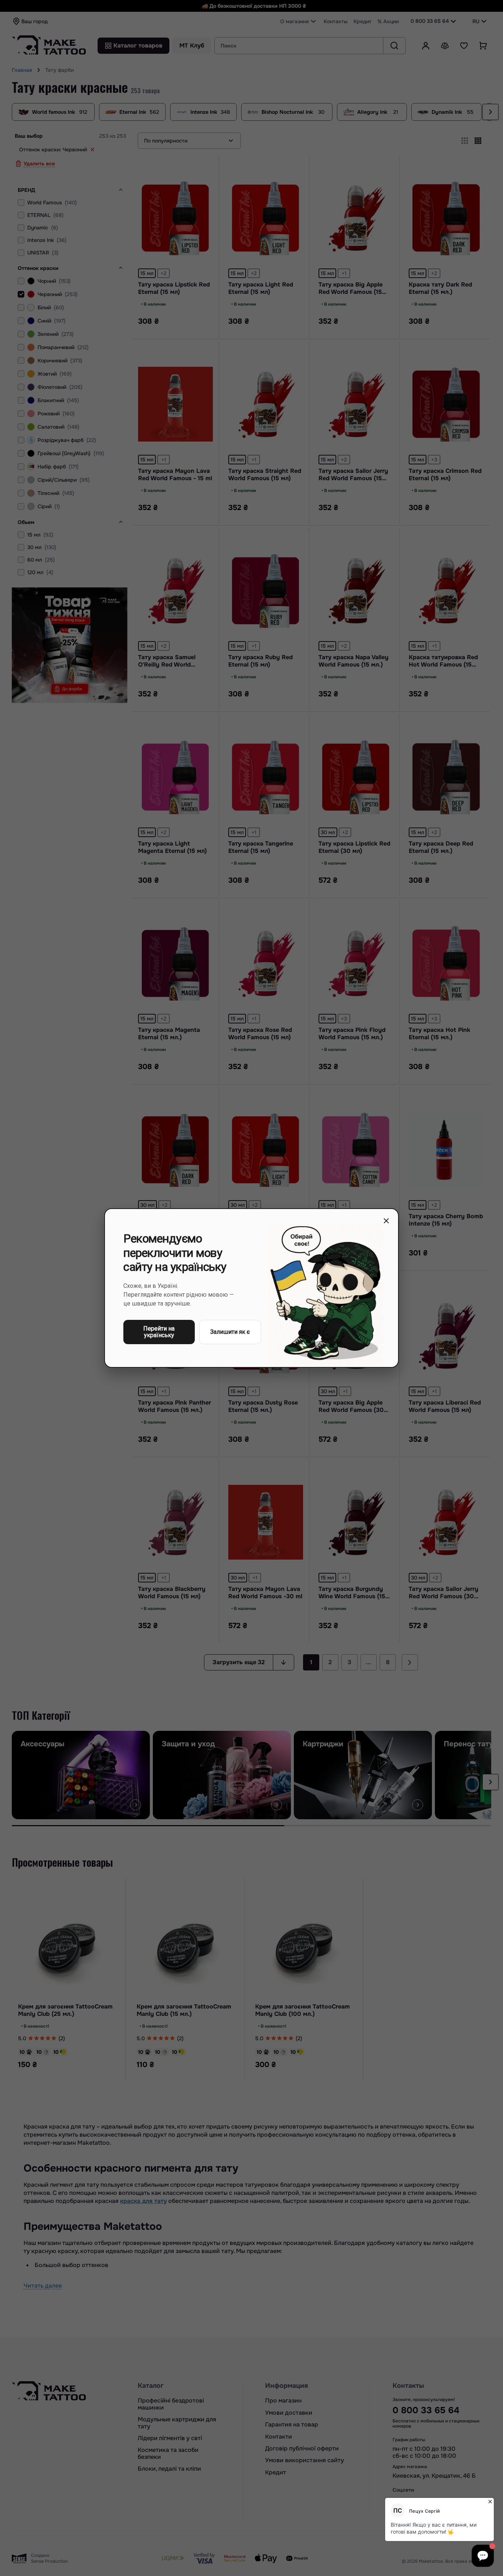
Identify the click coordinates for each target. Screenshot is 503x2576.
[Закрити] (386, 1221)
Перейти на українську (159, 1332)
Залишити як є (230, 1332)
